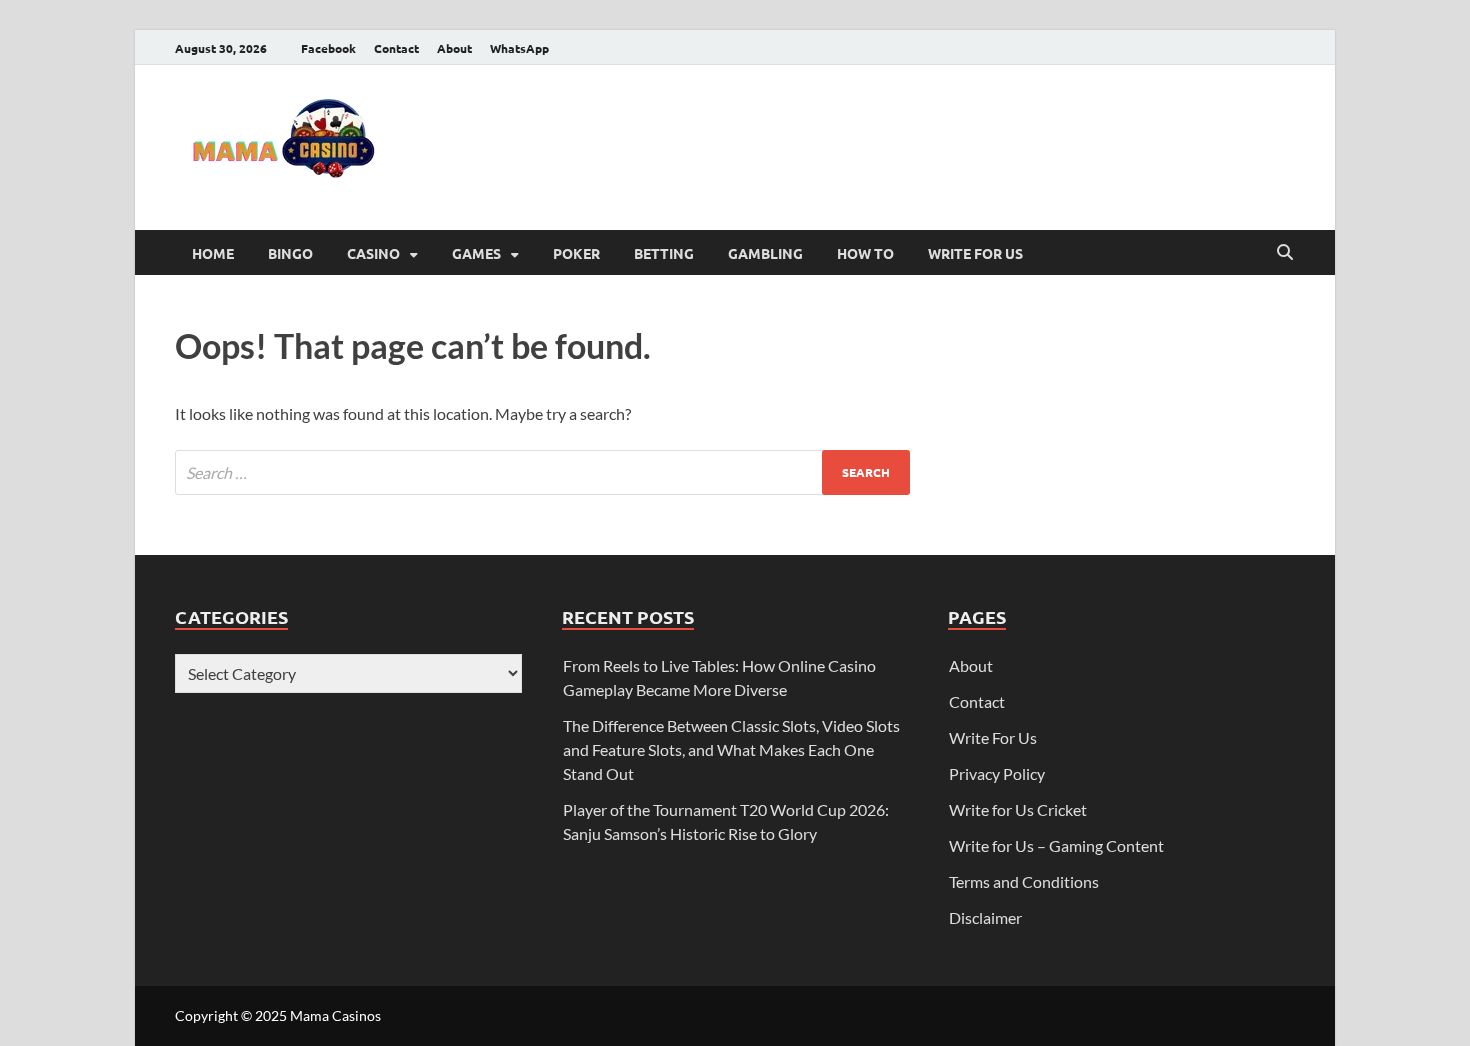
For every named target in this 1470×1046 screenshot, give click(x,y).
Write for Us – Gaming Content (1056, 845)
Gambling (765, 253)
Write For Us (975, 253)
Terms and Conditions (1024, 881)
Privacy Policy (997, 773)
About (454, 48)
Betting (664, 253)
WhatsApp (519, 48)
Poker (576, 253)
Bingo (290, 253)
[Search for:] (542, 472)
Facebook (328, 48)
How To (865, 253)
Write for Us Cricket (1018, 809)
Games (476, 253)
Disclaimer (985, 917)
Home (213, 253)
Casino (373, 253)
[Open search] (1285, 253)
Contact (396, 48)
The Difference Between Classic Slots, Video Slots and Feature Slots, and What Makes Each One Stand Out (731, 749)
